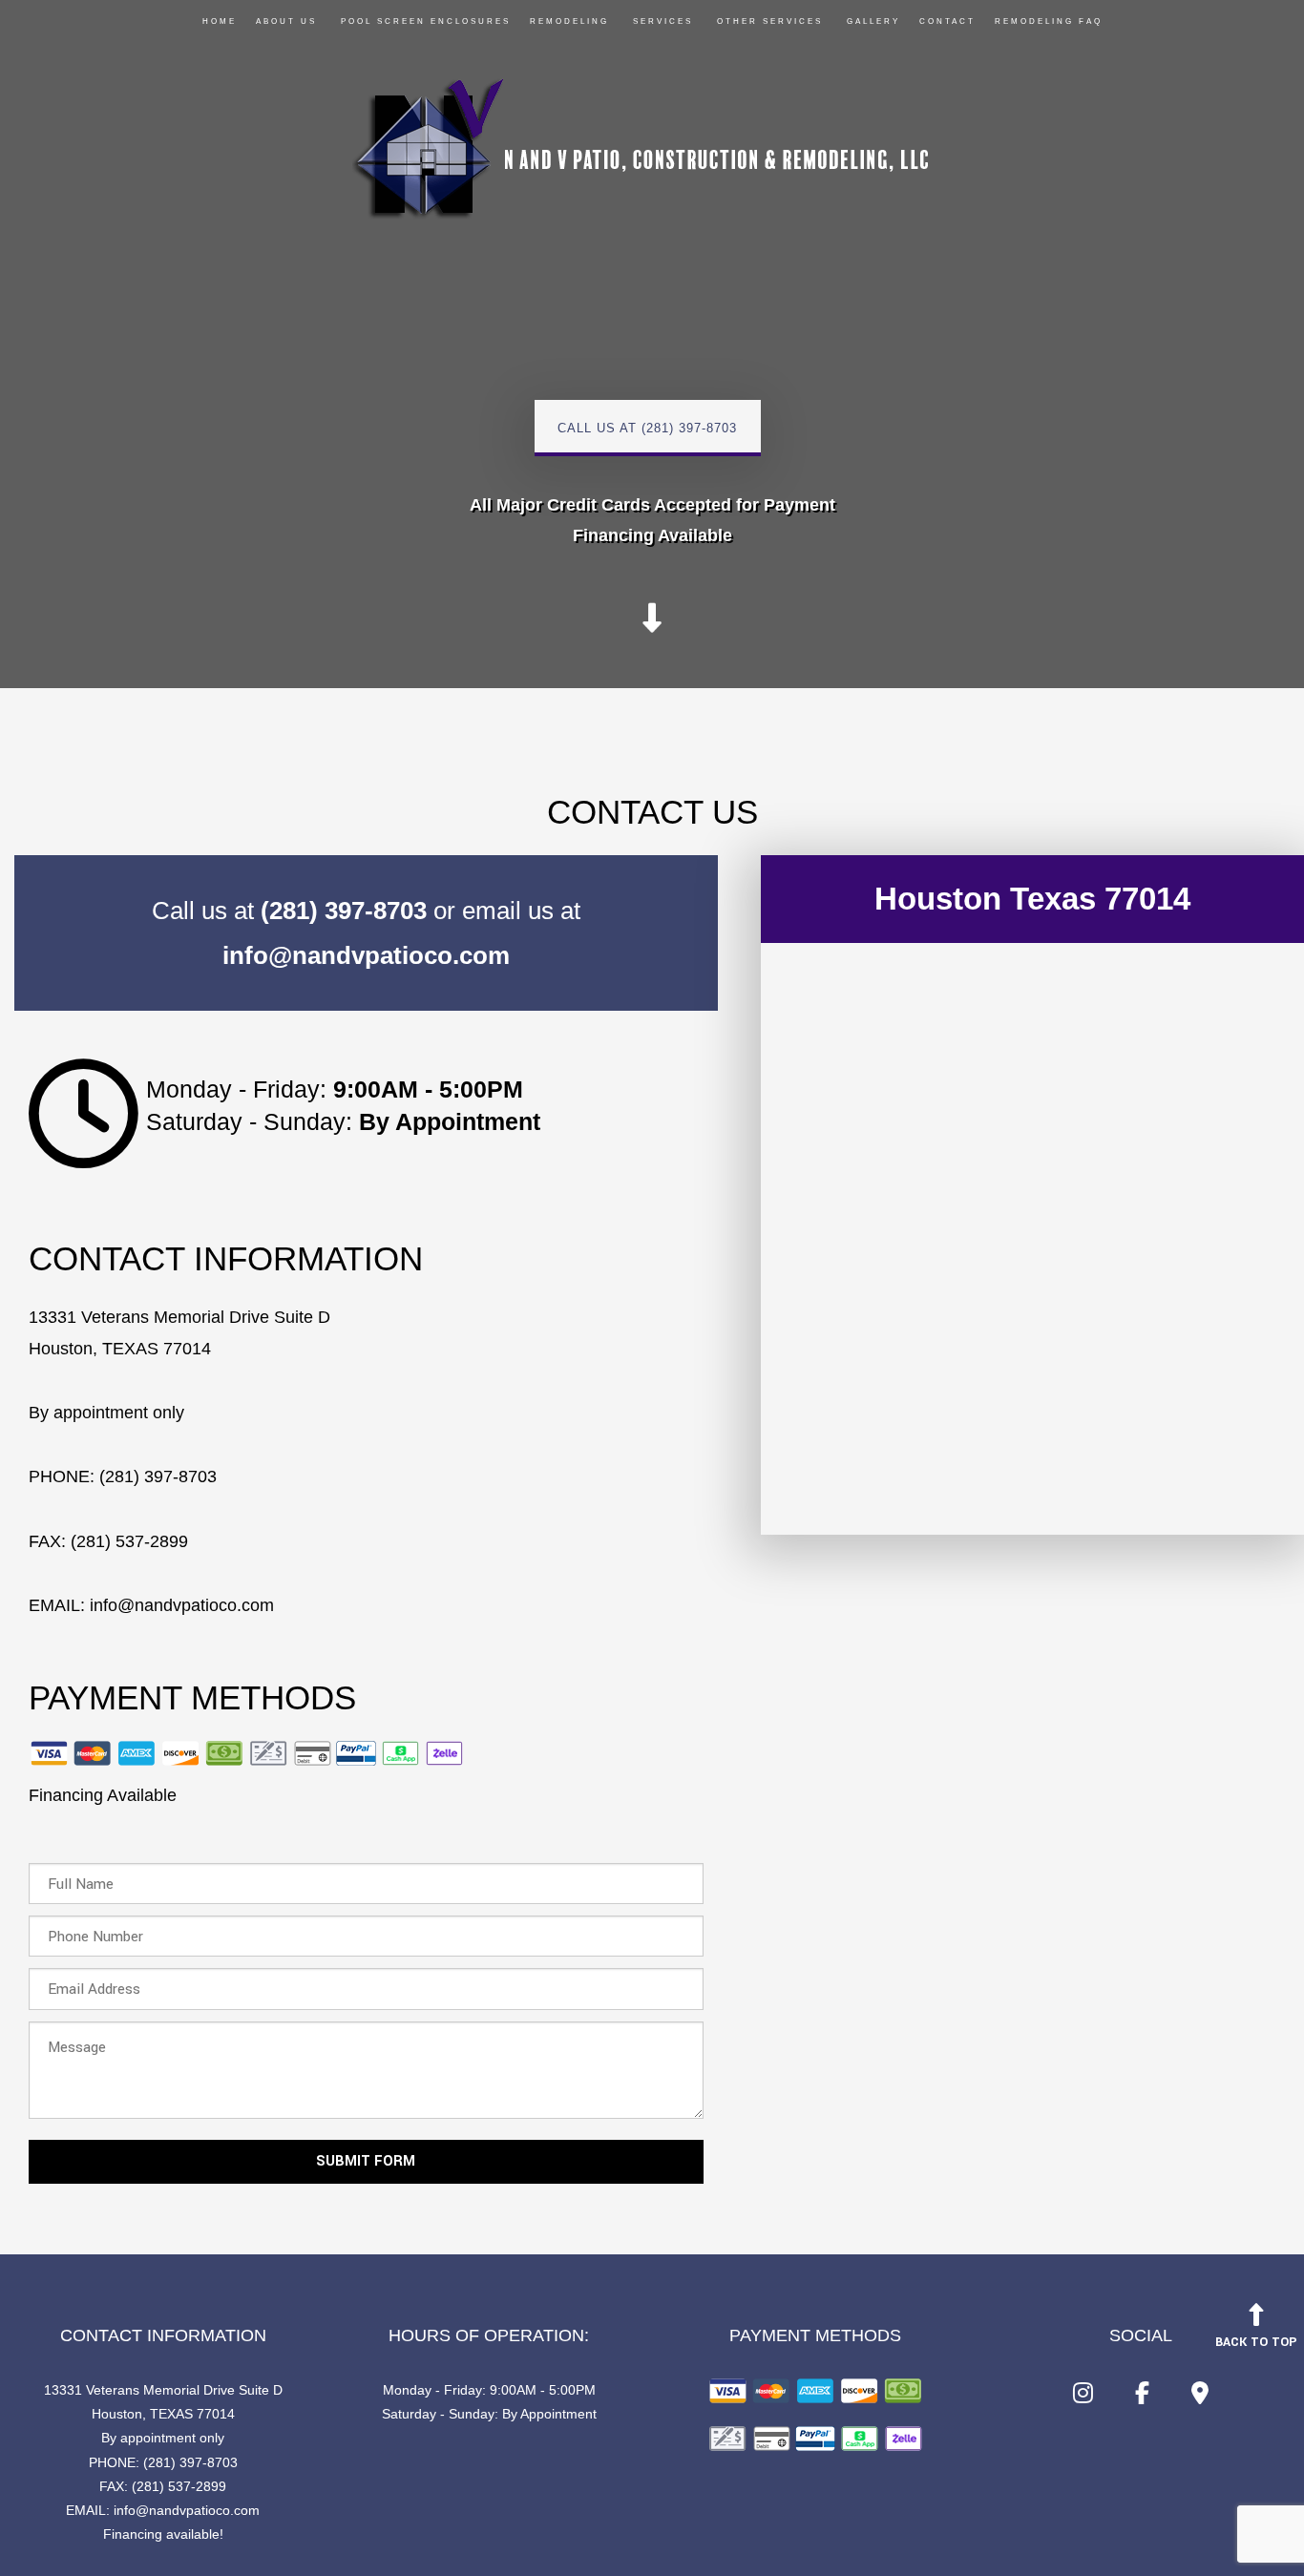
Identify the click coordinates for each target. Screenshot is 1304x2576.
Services (663, 21)
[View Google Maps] (1200, 2397)
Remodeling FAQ (1049, 21)
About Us (286, 21)
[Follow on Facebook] (1142, 2397)
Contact (947, 21)
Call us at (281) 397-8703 (647, 428)
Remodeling (569, 21)
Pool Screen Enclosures (426, 21)
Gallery (873, 21)
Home (220, 21)
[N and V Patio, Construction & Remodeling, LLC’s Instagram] (1083, 2397)
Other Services (770, 21)
